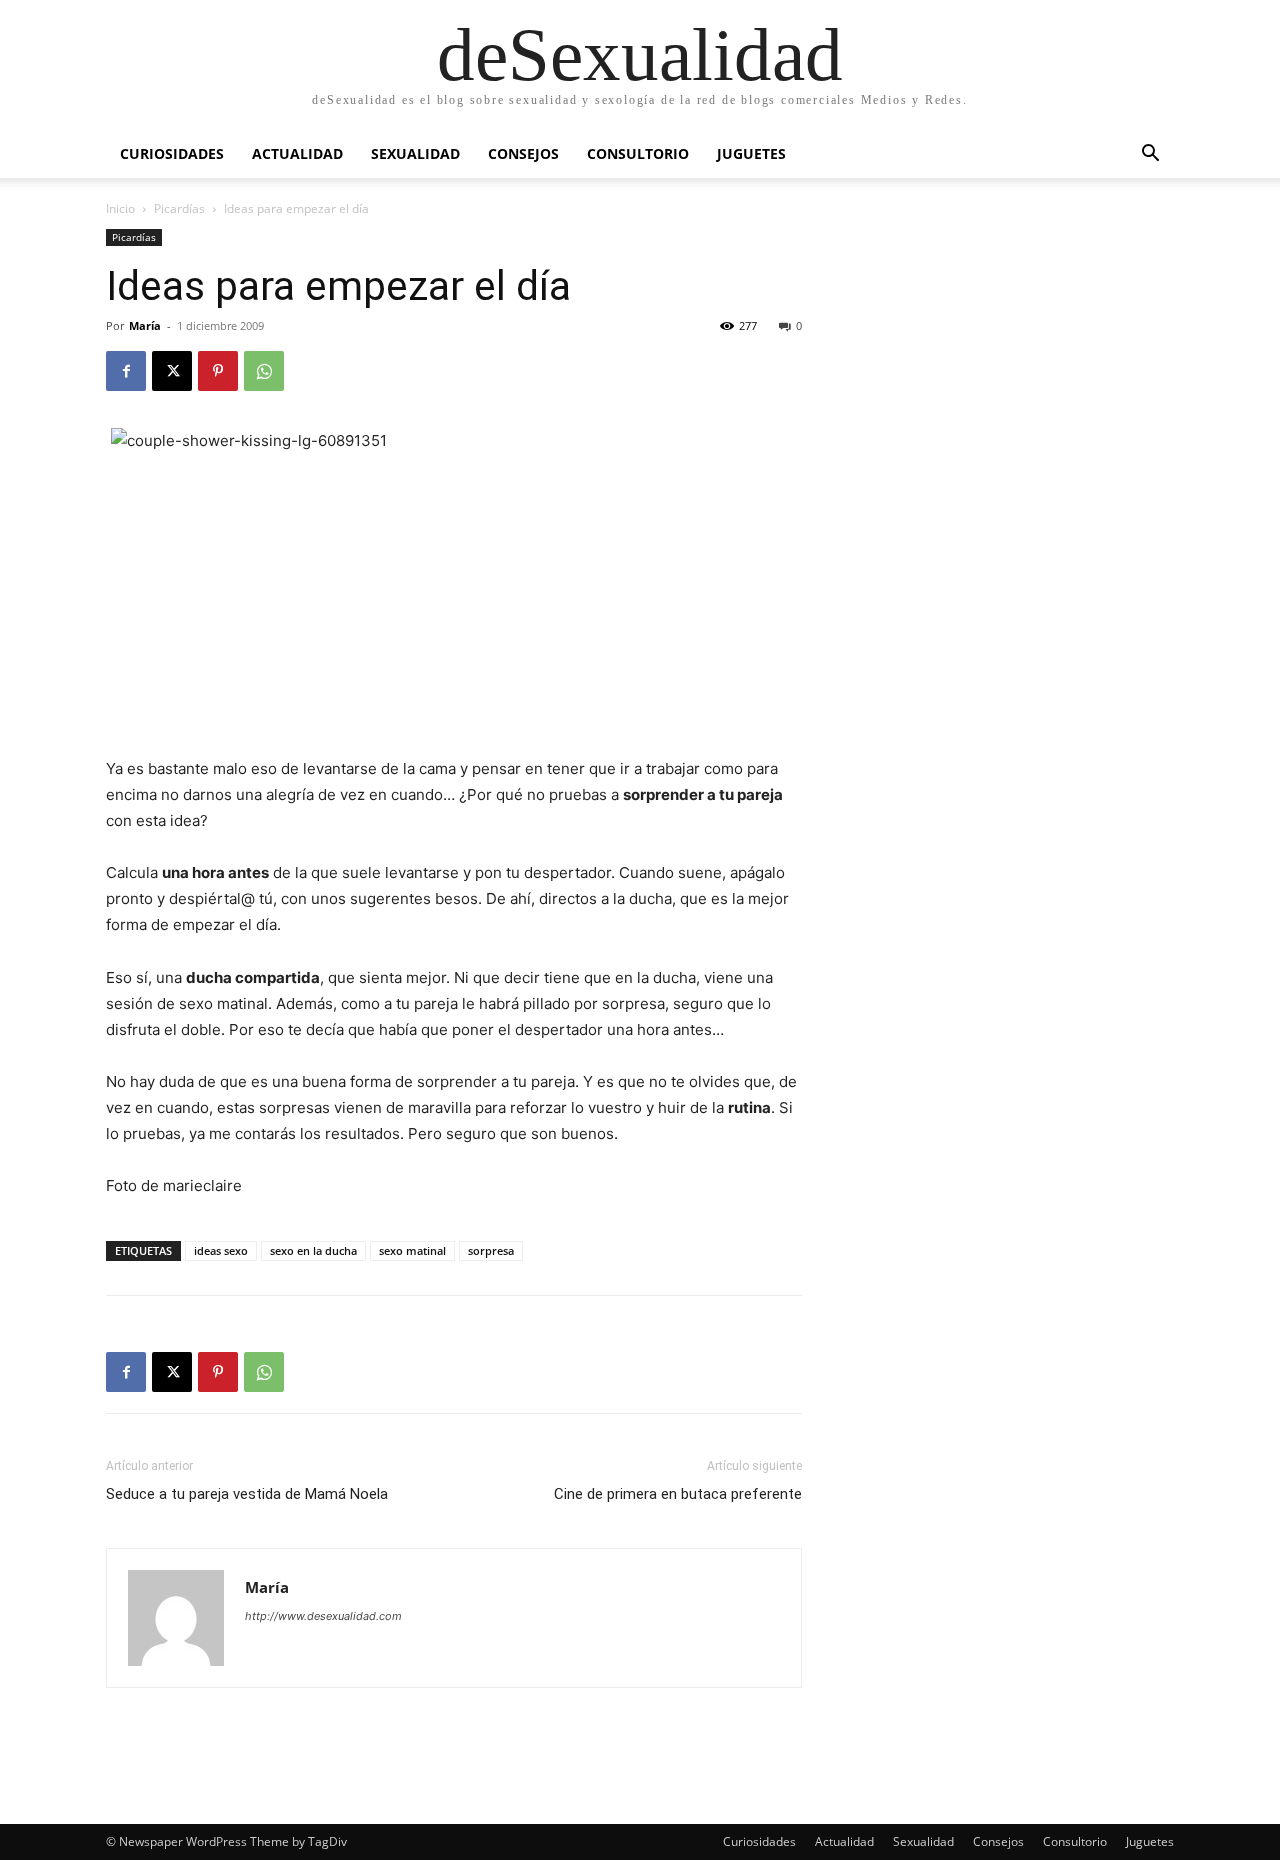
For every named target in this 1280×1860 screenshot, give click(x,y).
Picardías (179, 208)
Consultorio (638, 153)
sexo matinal (412, 1250)
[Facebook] (126, 371)
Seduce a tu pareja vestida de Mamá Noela (247, 1494)
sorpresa (491, 1250)
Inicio (120, 208)
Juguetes (751, 153)
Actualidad (297, 153)
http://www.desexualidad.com (323, 1616)
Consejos (523, 153)
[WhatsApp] (264, 371)
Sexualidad (415, 153)
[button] (1150, 155)
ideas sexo (221, 1250)
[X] (172, 371)
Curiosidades (172, 153)
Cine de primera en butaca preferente (678, 1494)
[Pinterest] (218, 371)
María (145, 325)
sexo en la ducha (313, 1250)
